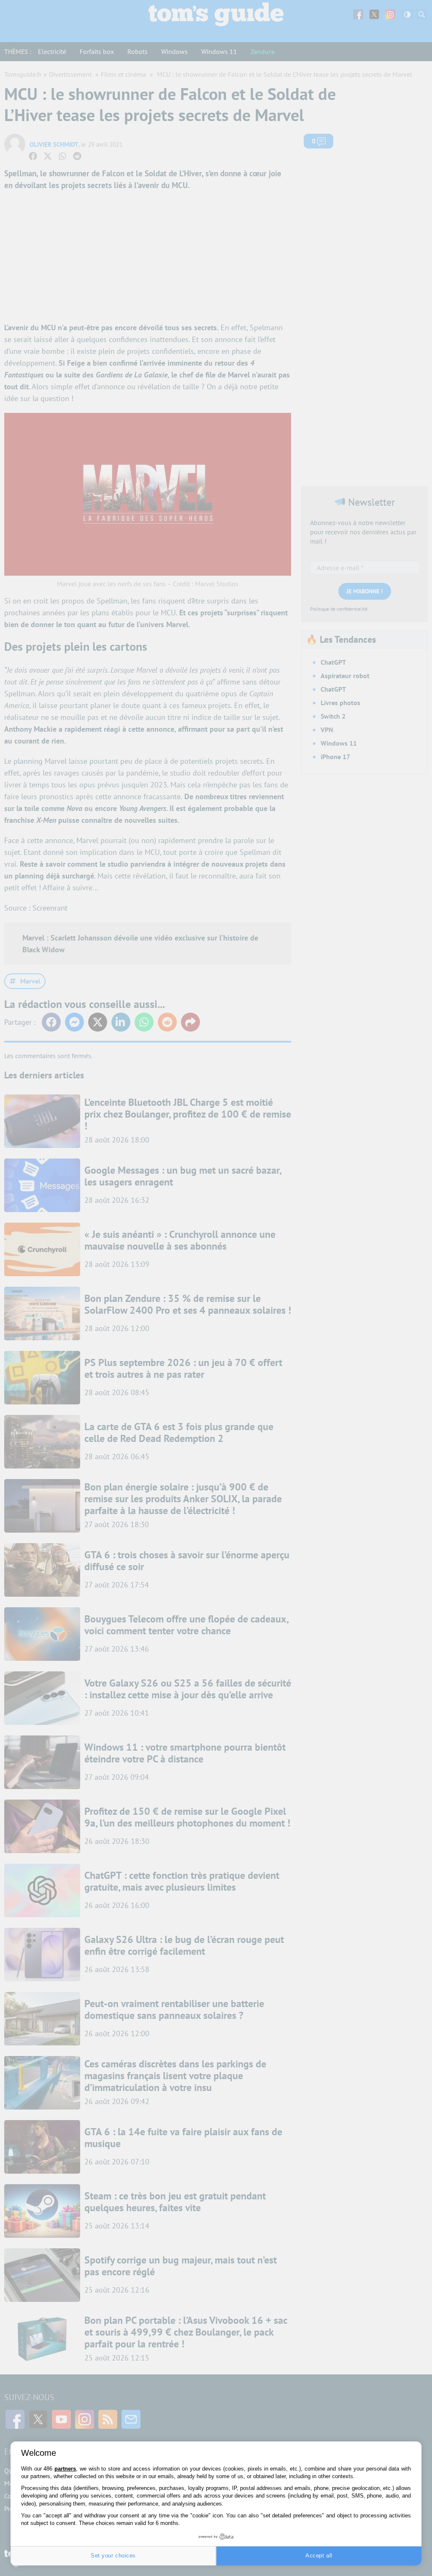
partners (65, 2469)
